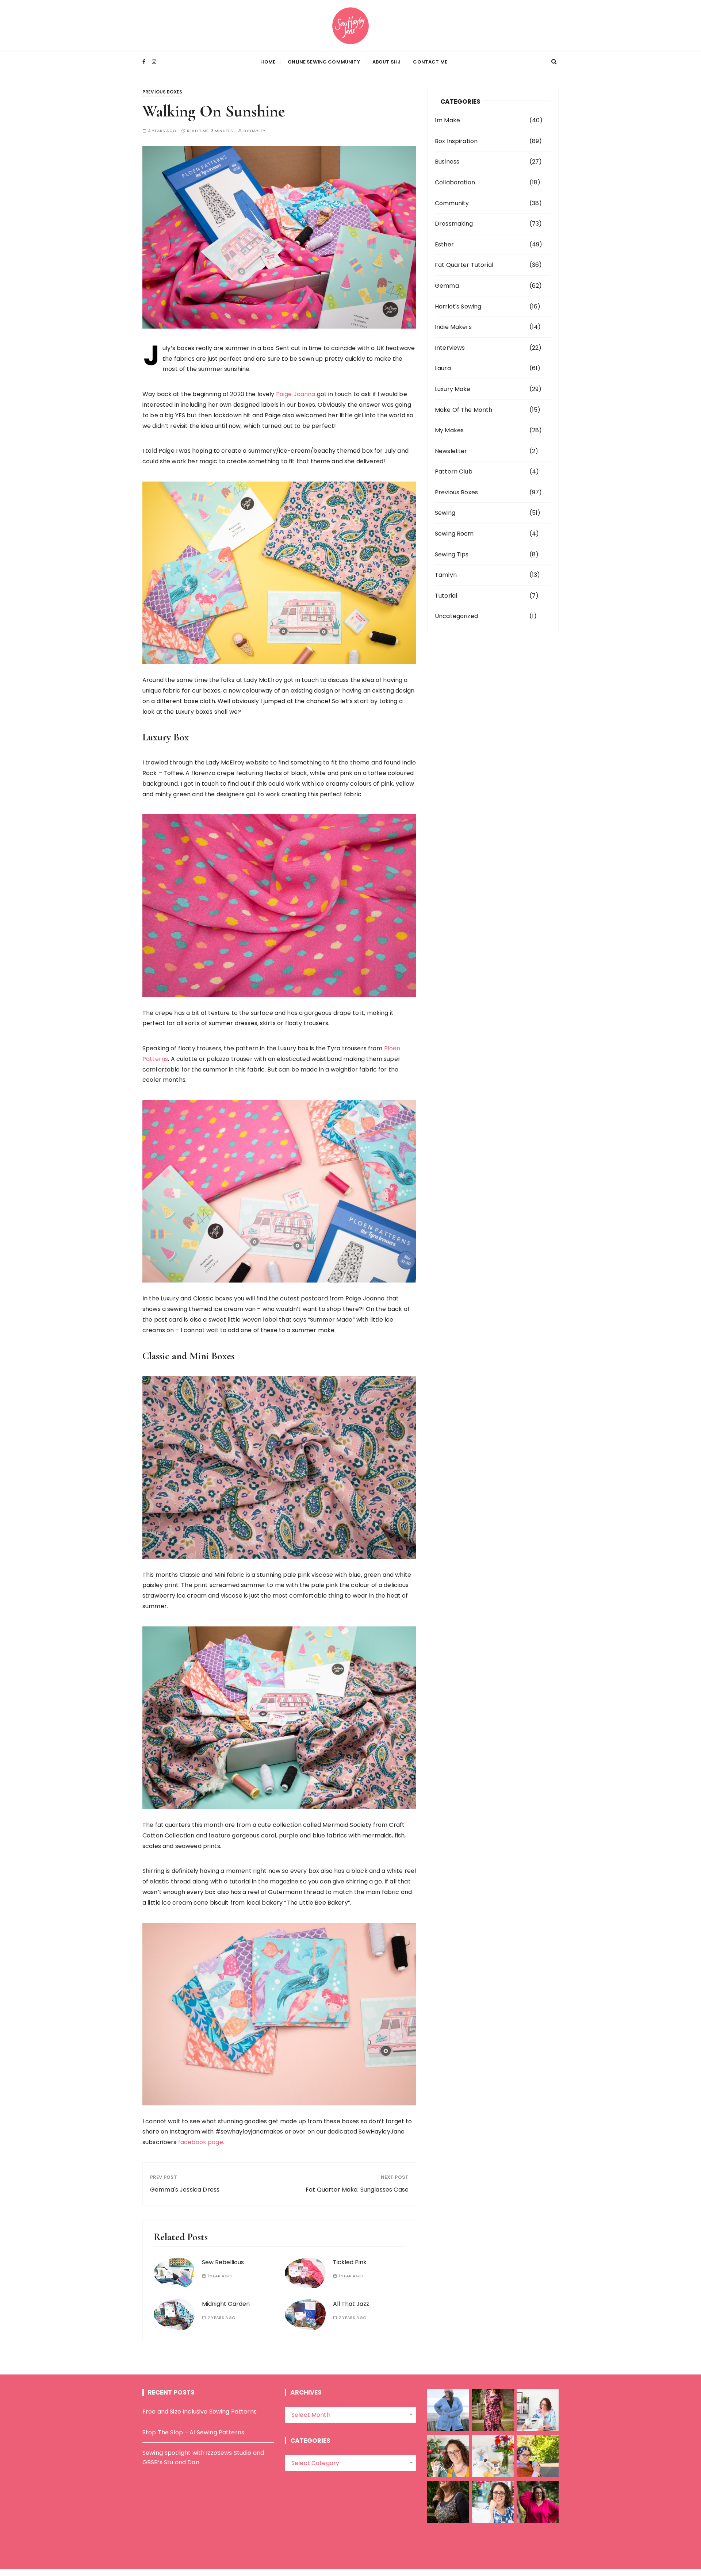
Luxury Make (453, 389)
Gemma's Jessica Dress (185, 2190)
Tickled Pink (350, 2262)
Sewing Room (454, 534)
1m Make (447, 120)
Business (447, 162)
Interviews (450, 348)
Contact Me (430, 62)
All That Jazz (351, 2304)
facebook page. (201, 2142)
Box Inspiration (456, 141)
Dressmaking (454, 224)
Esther (444, 244)
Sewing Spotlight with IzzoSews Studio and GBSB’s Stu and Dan (203, 2458)
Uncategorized (456, 616)
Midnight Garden (226, 2304)
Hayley (258, 131)
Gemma (447, 286)
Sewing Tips (452, 554)
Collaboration (455, 182)
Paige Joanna (296, 394)
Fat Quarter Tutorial (464, 265)
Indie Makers (453, 327)
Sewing (445, 513)
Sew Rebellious (223, 2262)
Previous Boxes (162, 92)
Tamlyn (446, 575)
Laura (443, 368)
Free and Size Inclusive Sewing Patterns (200, 2412)
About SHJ (386, 62)
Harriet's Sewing (458, 306)
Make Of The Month (464, 410)
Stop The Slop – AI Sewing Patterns (193, 2432)
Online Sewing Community (324, 62)
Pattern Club (454, 471)
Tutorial (446, 596)
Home (268, 62)
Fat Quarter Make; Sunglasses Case (357, 2190)
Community (452, 203)
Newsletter (451, 451)
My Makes (449, 430)
